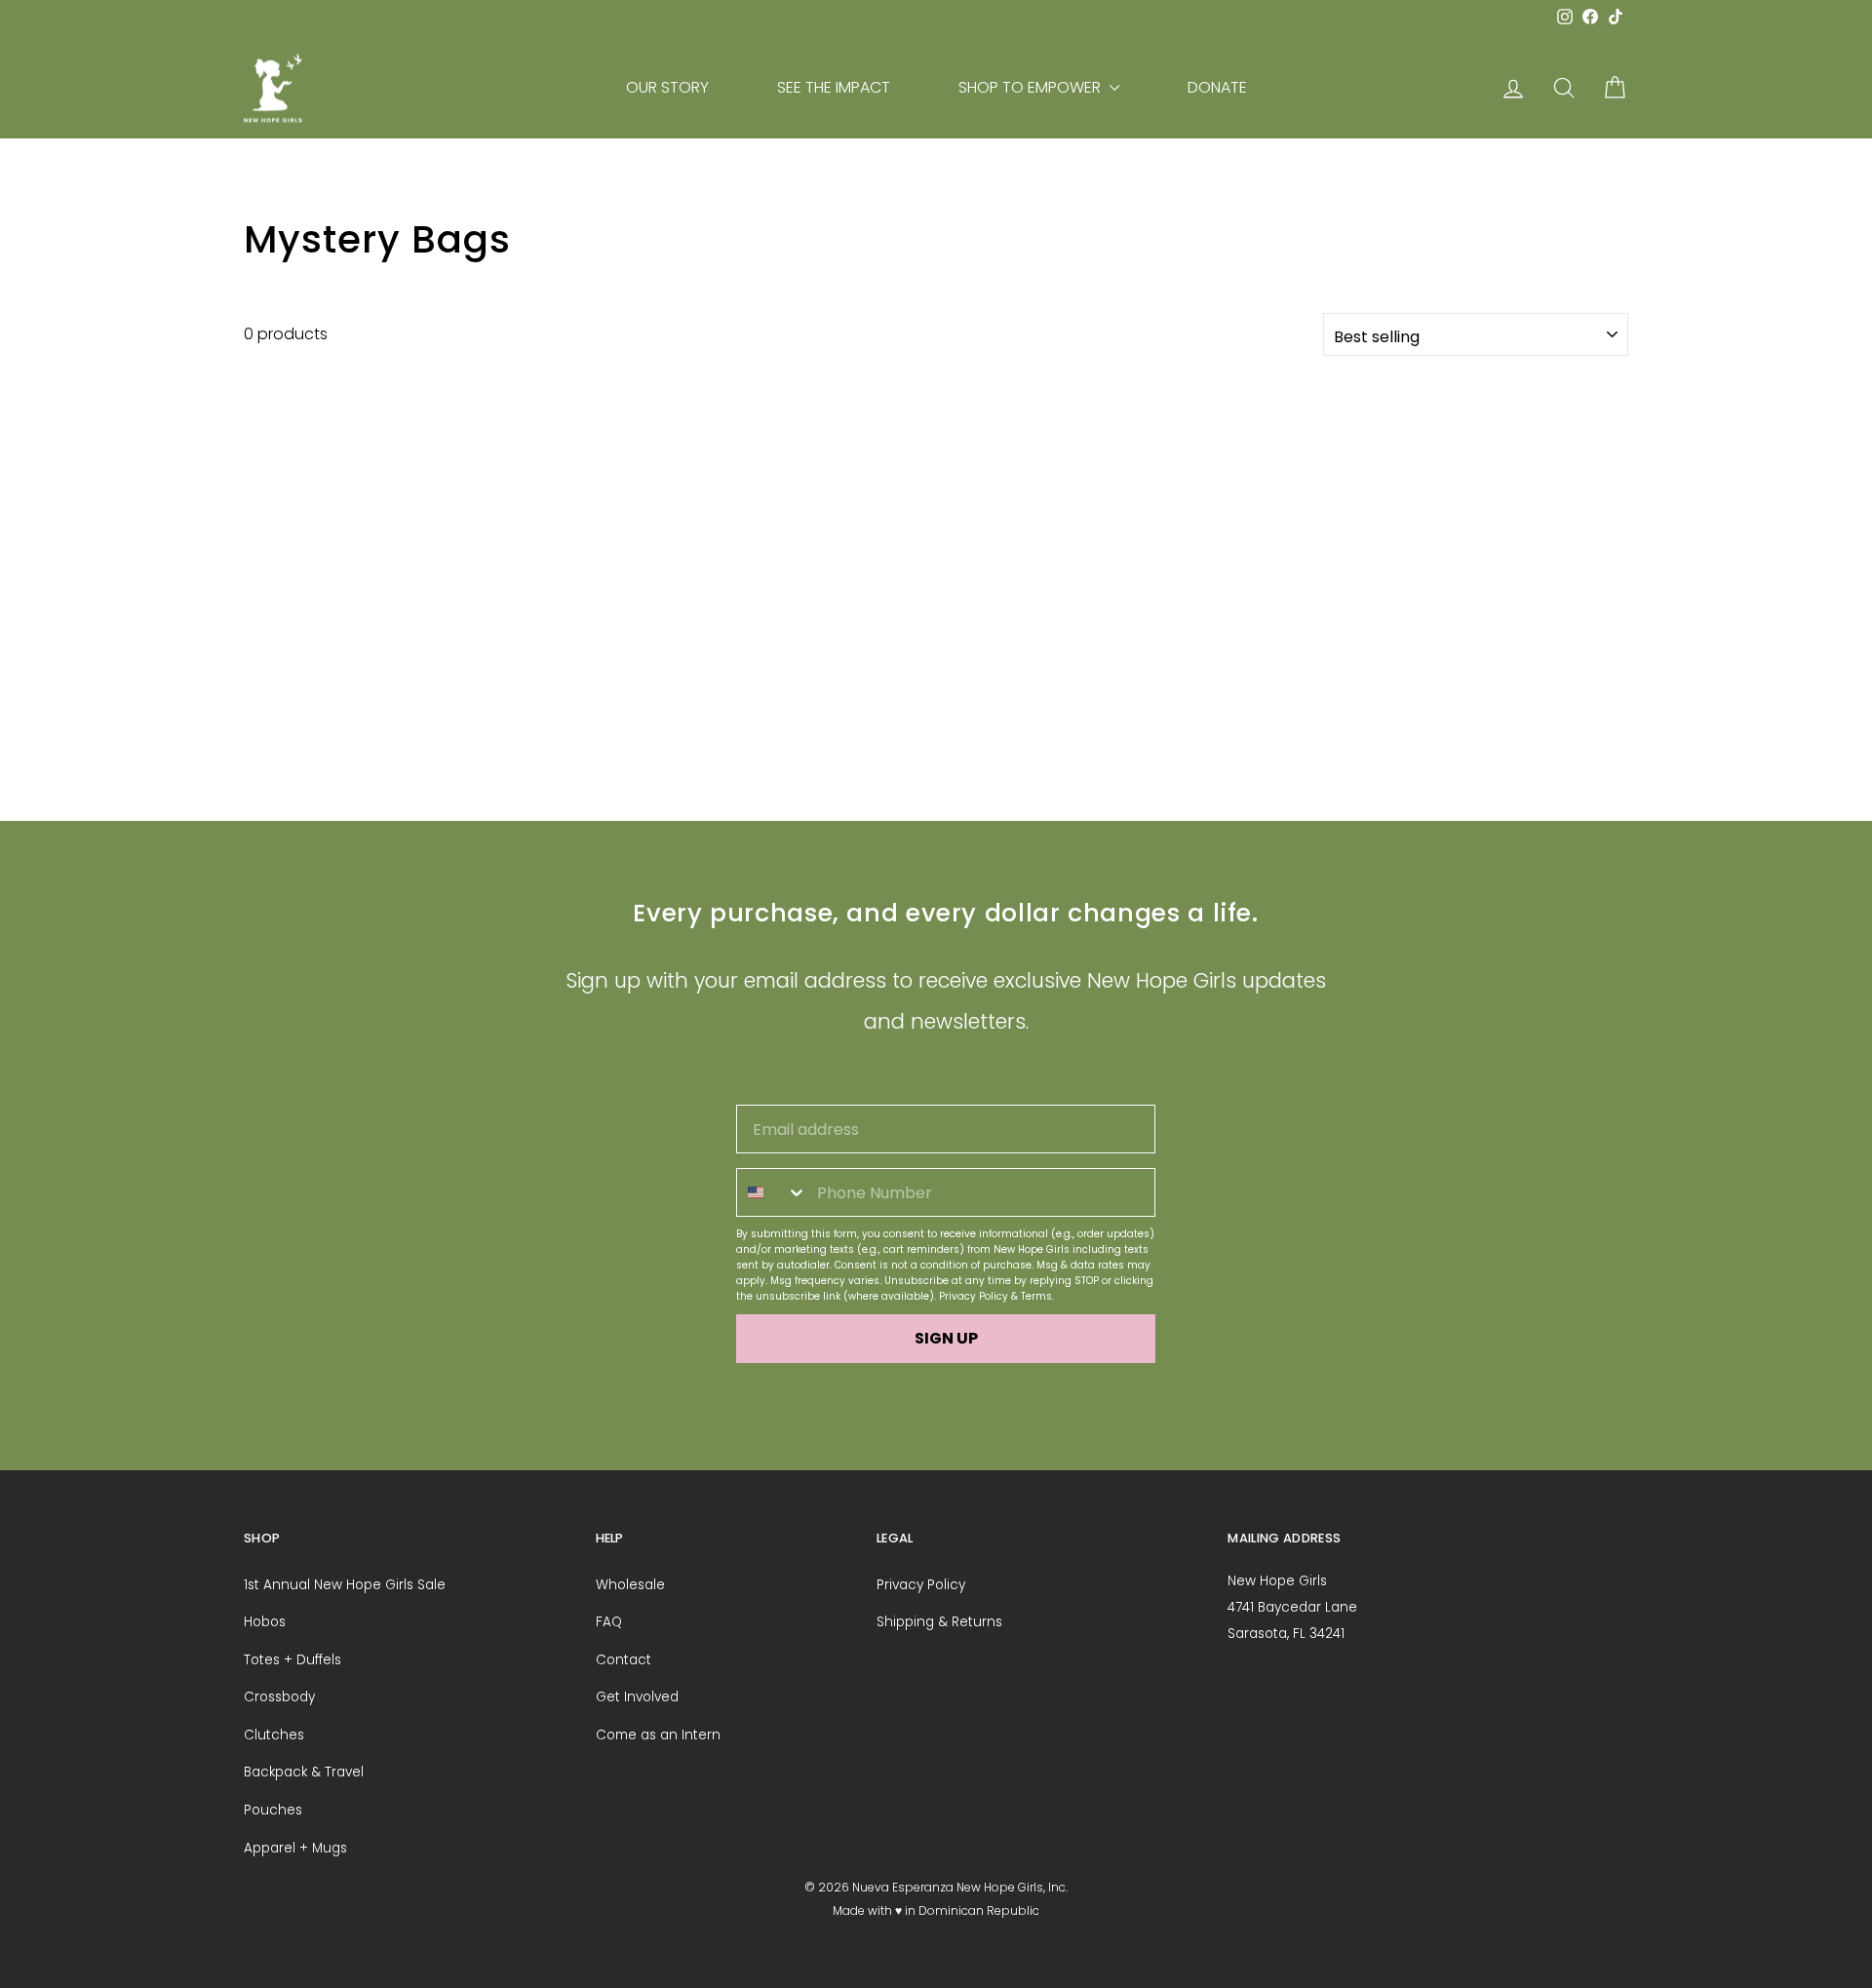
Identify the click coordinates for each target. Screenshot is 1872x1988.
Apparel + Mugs (295, 1848)
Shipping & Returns (939, 1622)
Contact (624, 1660)
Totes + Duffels (292, 1660)
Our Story (667, 87)
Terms (1036, 1296)
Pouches (273, 1810)
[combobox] (772, 1192)
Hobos (265, 1622)
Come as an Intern (658, 1735)
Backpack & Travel (304, 1772)
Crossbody (279, 1697)
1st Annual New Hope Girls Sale (345, 1585)
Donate (1217, 87)
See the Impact (834, 87)
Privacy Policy (974, 1296)
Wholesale (630, 1585)
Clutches (274, 1735)
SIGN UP (946, 1338)
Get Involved (637, 1697)
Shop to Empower (1032, 87)
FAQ (609, 1622)
